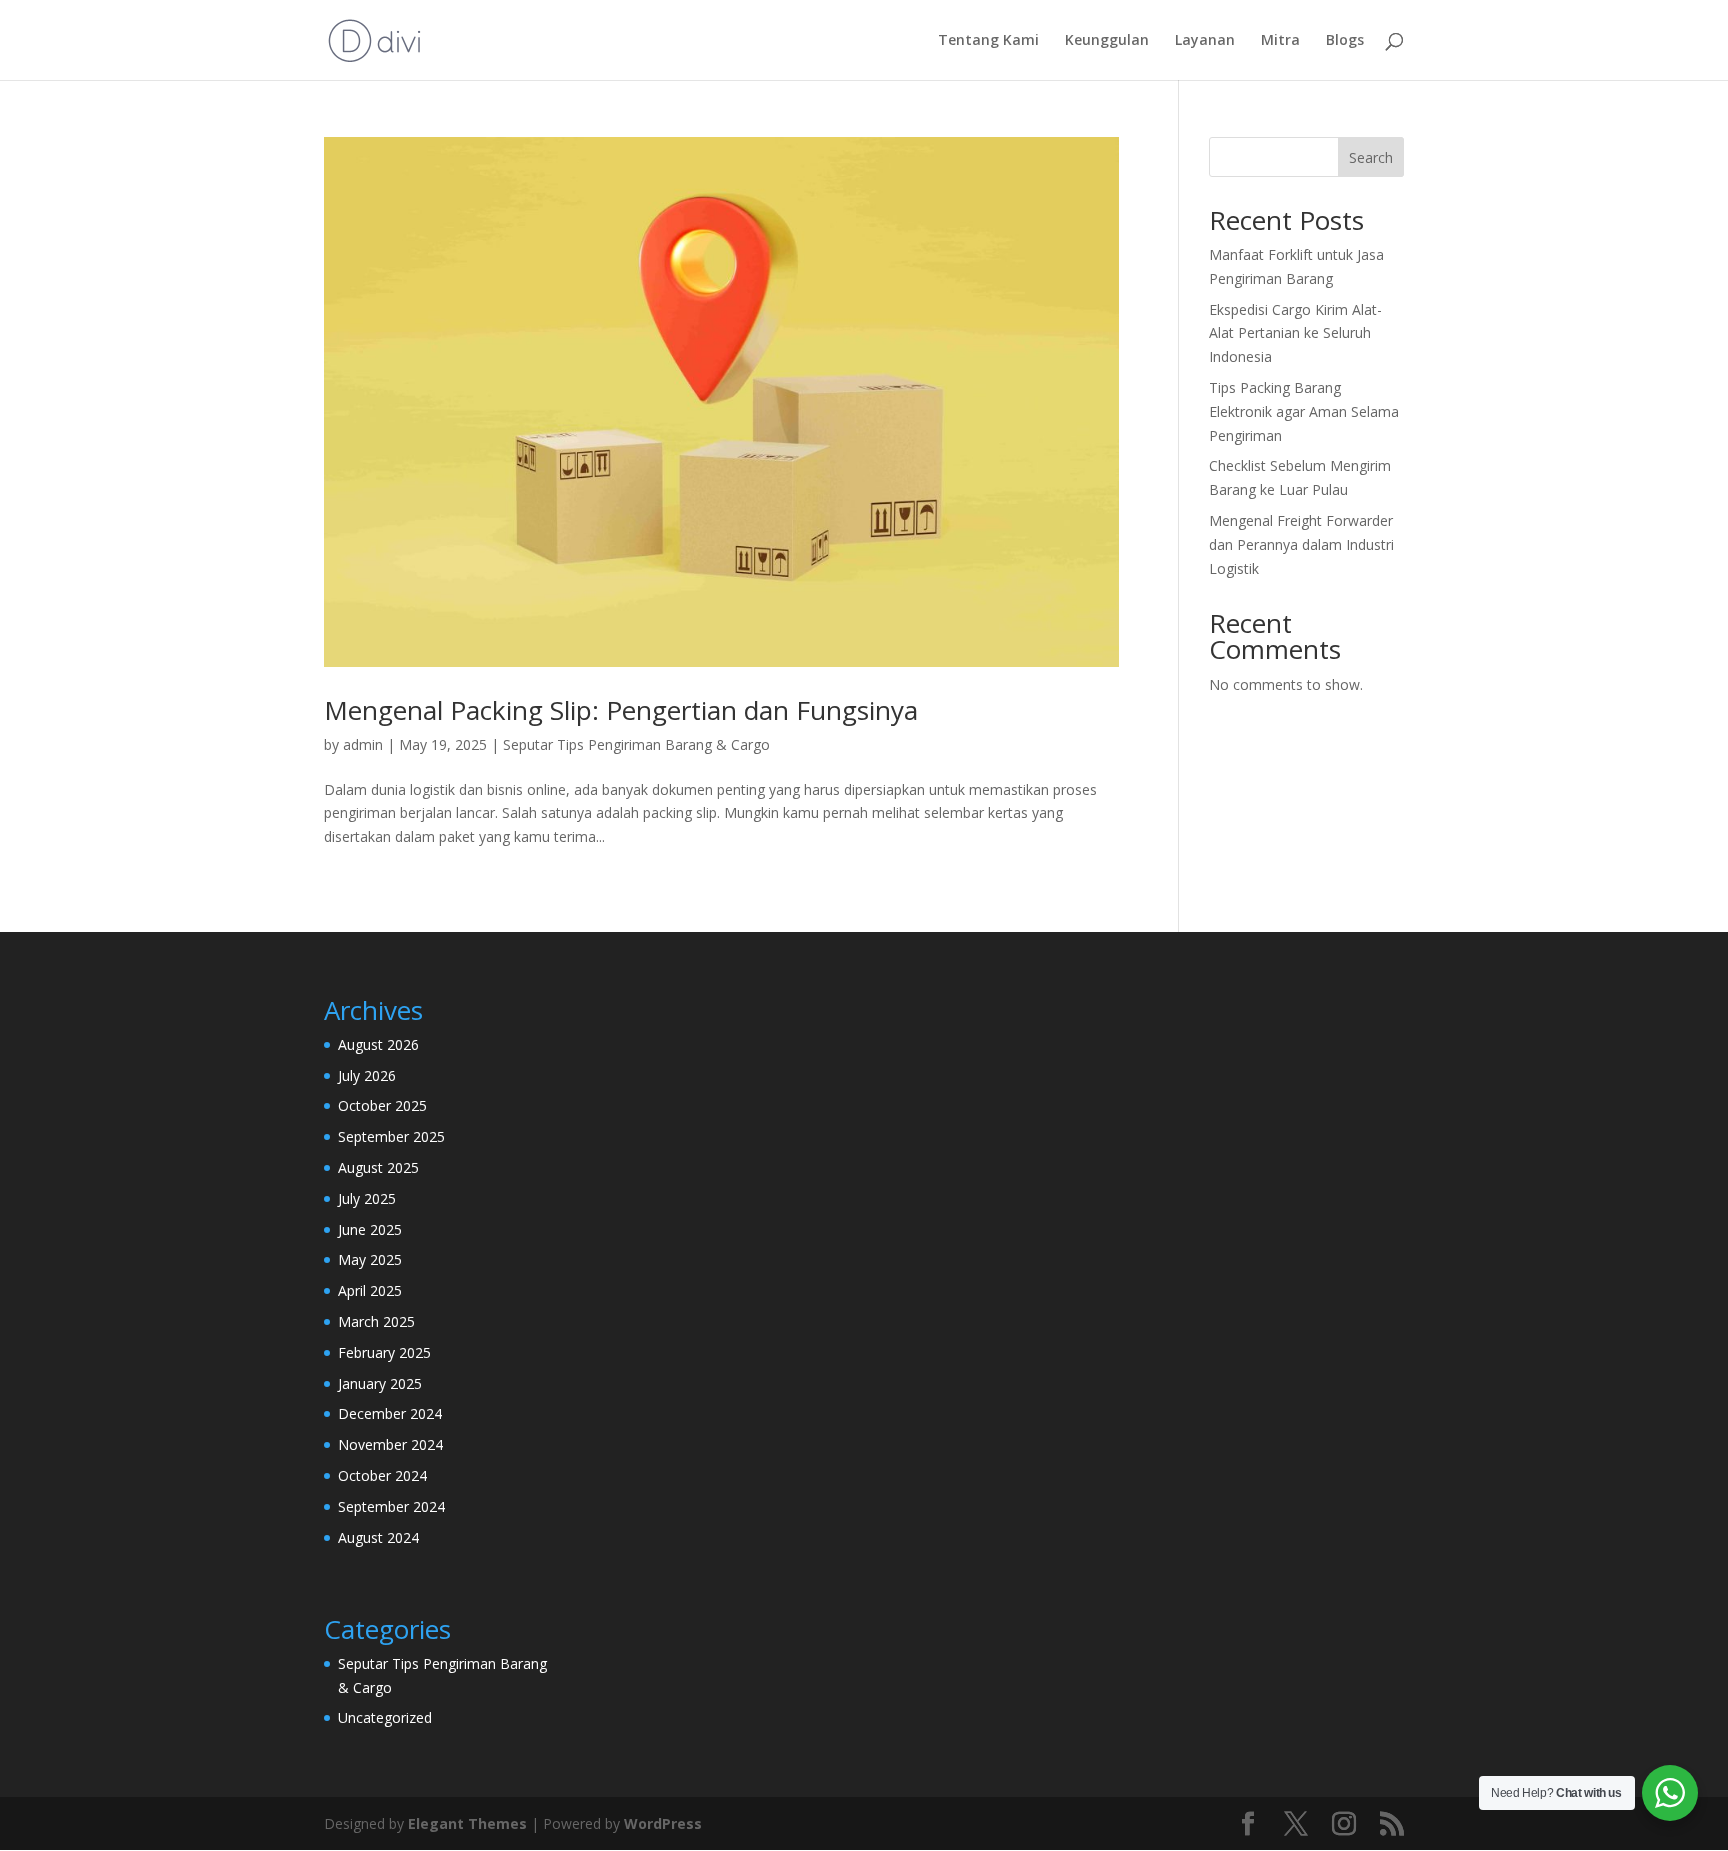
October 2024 (382, 1475)
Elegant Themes (467, 1823)
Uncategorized (385, 1717)
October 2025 (382, 1105)
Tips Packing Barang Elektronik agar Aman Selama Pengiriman (1304, 411)
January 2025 (380, 1383)
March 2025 (376, 1321)
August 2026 (378, 1044)
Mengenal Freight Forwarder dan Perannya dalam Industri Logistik (1301, 544)
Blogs (1345, 41)
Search (1371, 157)
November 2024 (390, 1444)
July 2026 (367, 1075)
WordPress (663, 1823)
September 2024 (391, 1506)
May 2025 (370, 1259)
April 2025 (370, 1290)
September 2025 (391, 1136)
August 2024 (378, 1537)
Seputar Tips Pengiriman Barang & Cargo (636, 744)
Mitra (1280, 41)
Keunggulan (1107, 41)
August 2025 (378, 1167)
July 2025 (367, 1198)
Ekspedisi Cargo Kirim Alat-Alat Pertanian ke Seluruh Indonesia (1295, 333)
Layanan (1205, 41)
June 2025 (370, 1229)
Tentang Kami (988, 41)
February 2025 (384, 1352)
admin (363, 744)
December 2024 (390, 1413)
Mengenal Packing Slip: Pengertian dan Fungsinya (621, 710)
